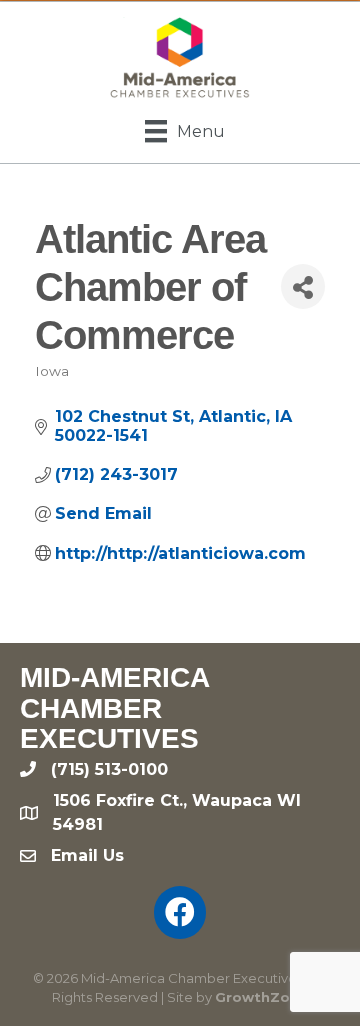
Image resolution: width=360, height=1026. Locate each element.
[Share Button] (303, 286)
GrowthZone (261, 997)
